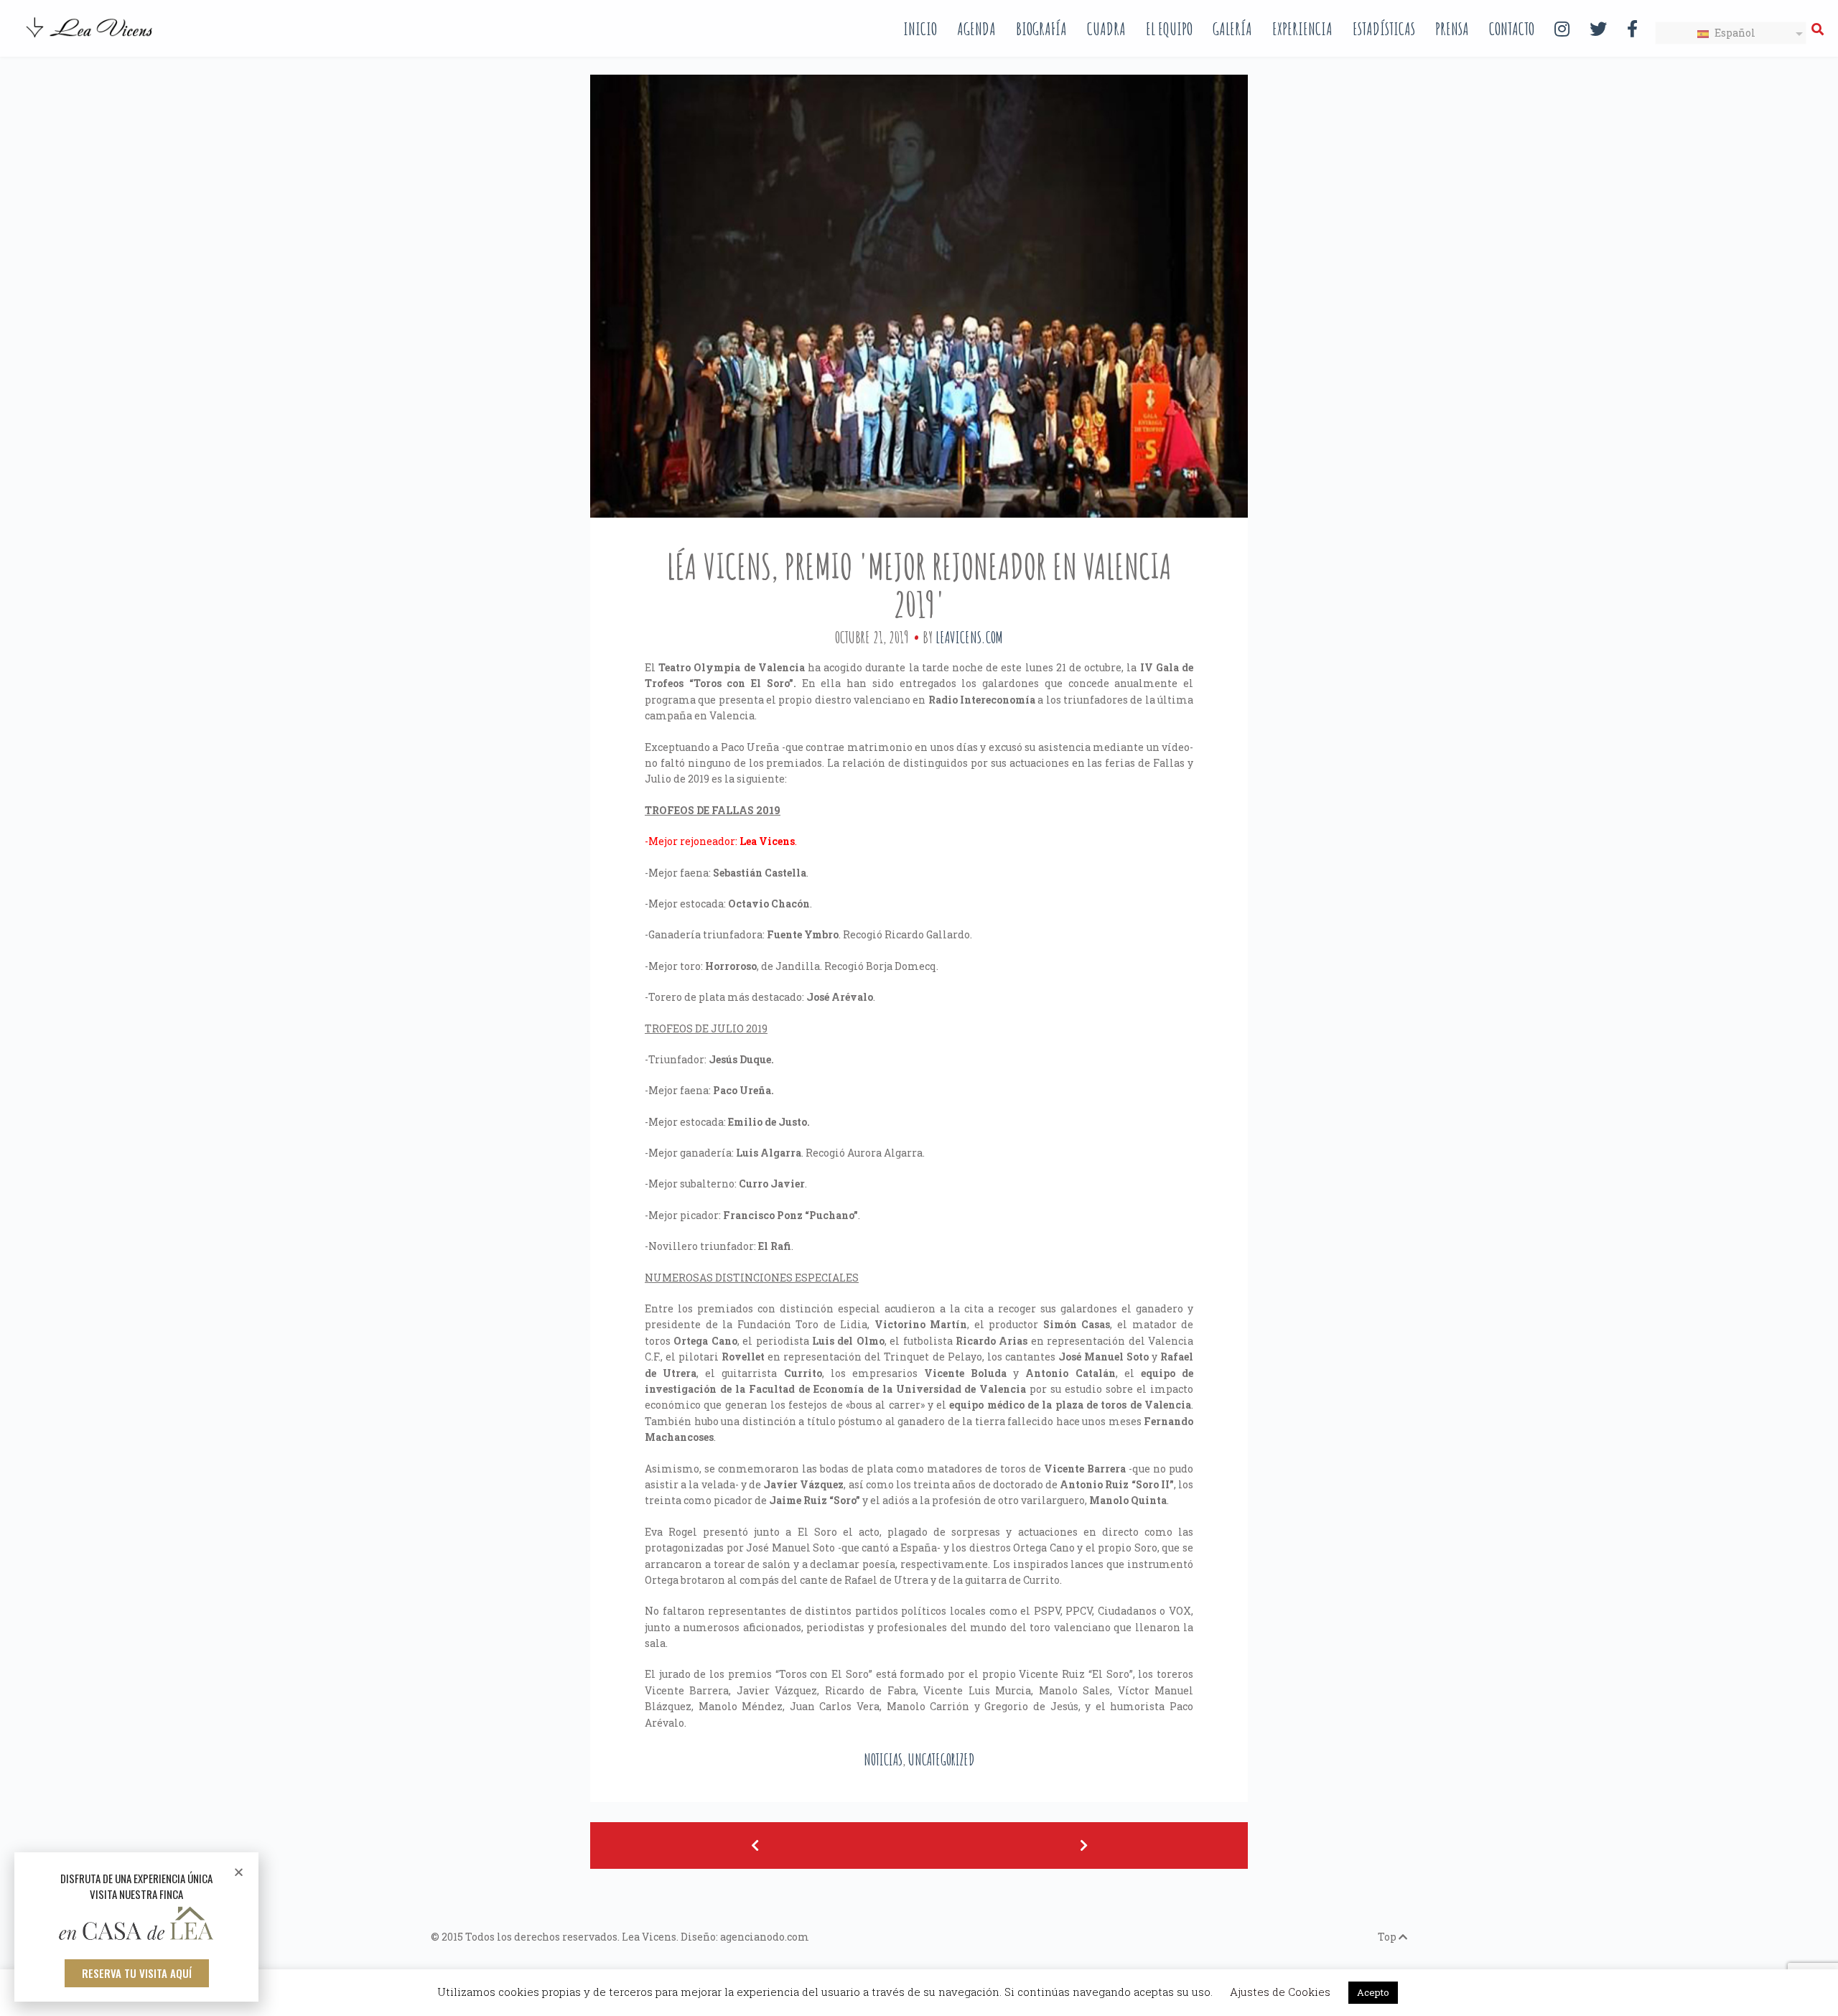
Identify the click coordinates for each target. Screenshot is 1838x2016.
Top (1388, 1937)
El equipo (1169, 29)
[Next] (1083, 1845)
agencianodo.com (765, 1937)
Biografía (1041, 29)
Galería (1232, 29)
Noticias (883, 1759)
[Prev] (755, 1845)
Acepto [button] (1373, 1992)
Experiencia (1302, 29)
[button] (137, 1973)
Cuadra (1106, 29)
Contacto (1512, 29)
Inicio (920, 29)
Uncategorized (941, 1759)
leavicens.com (969, 637)
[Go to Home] (90, 39)
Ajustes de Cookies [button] (1280, 1992)
